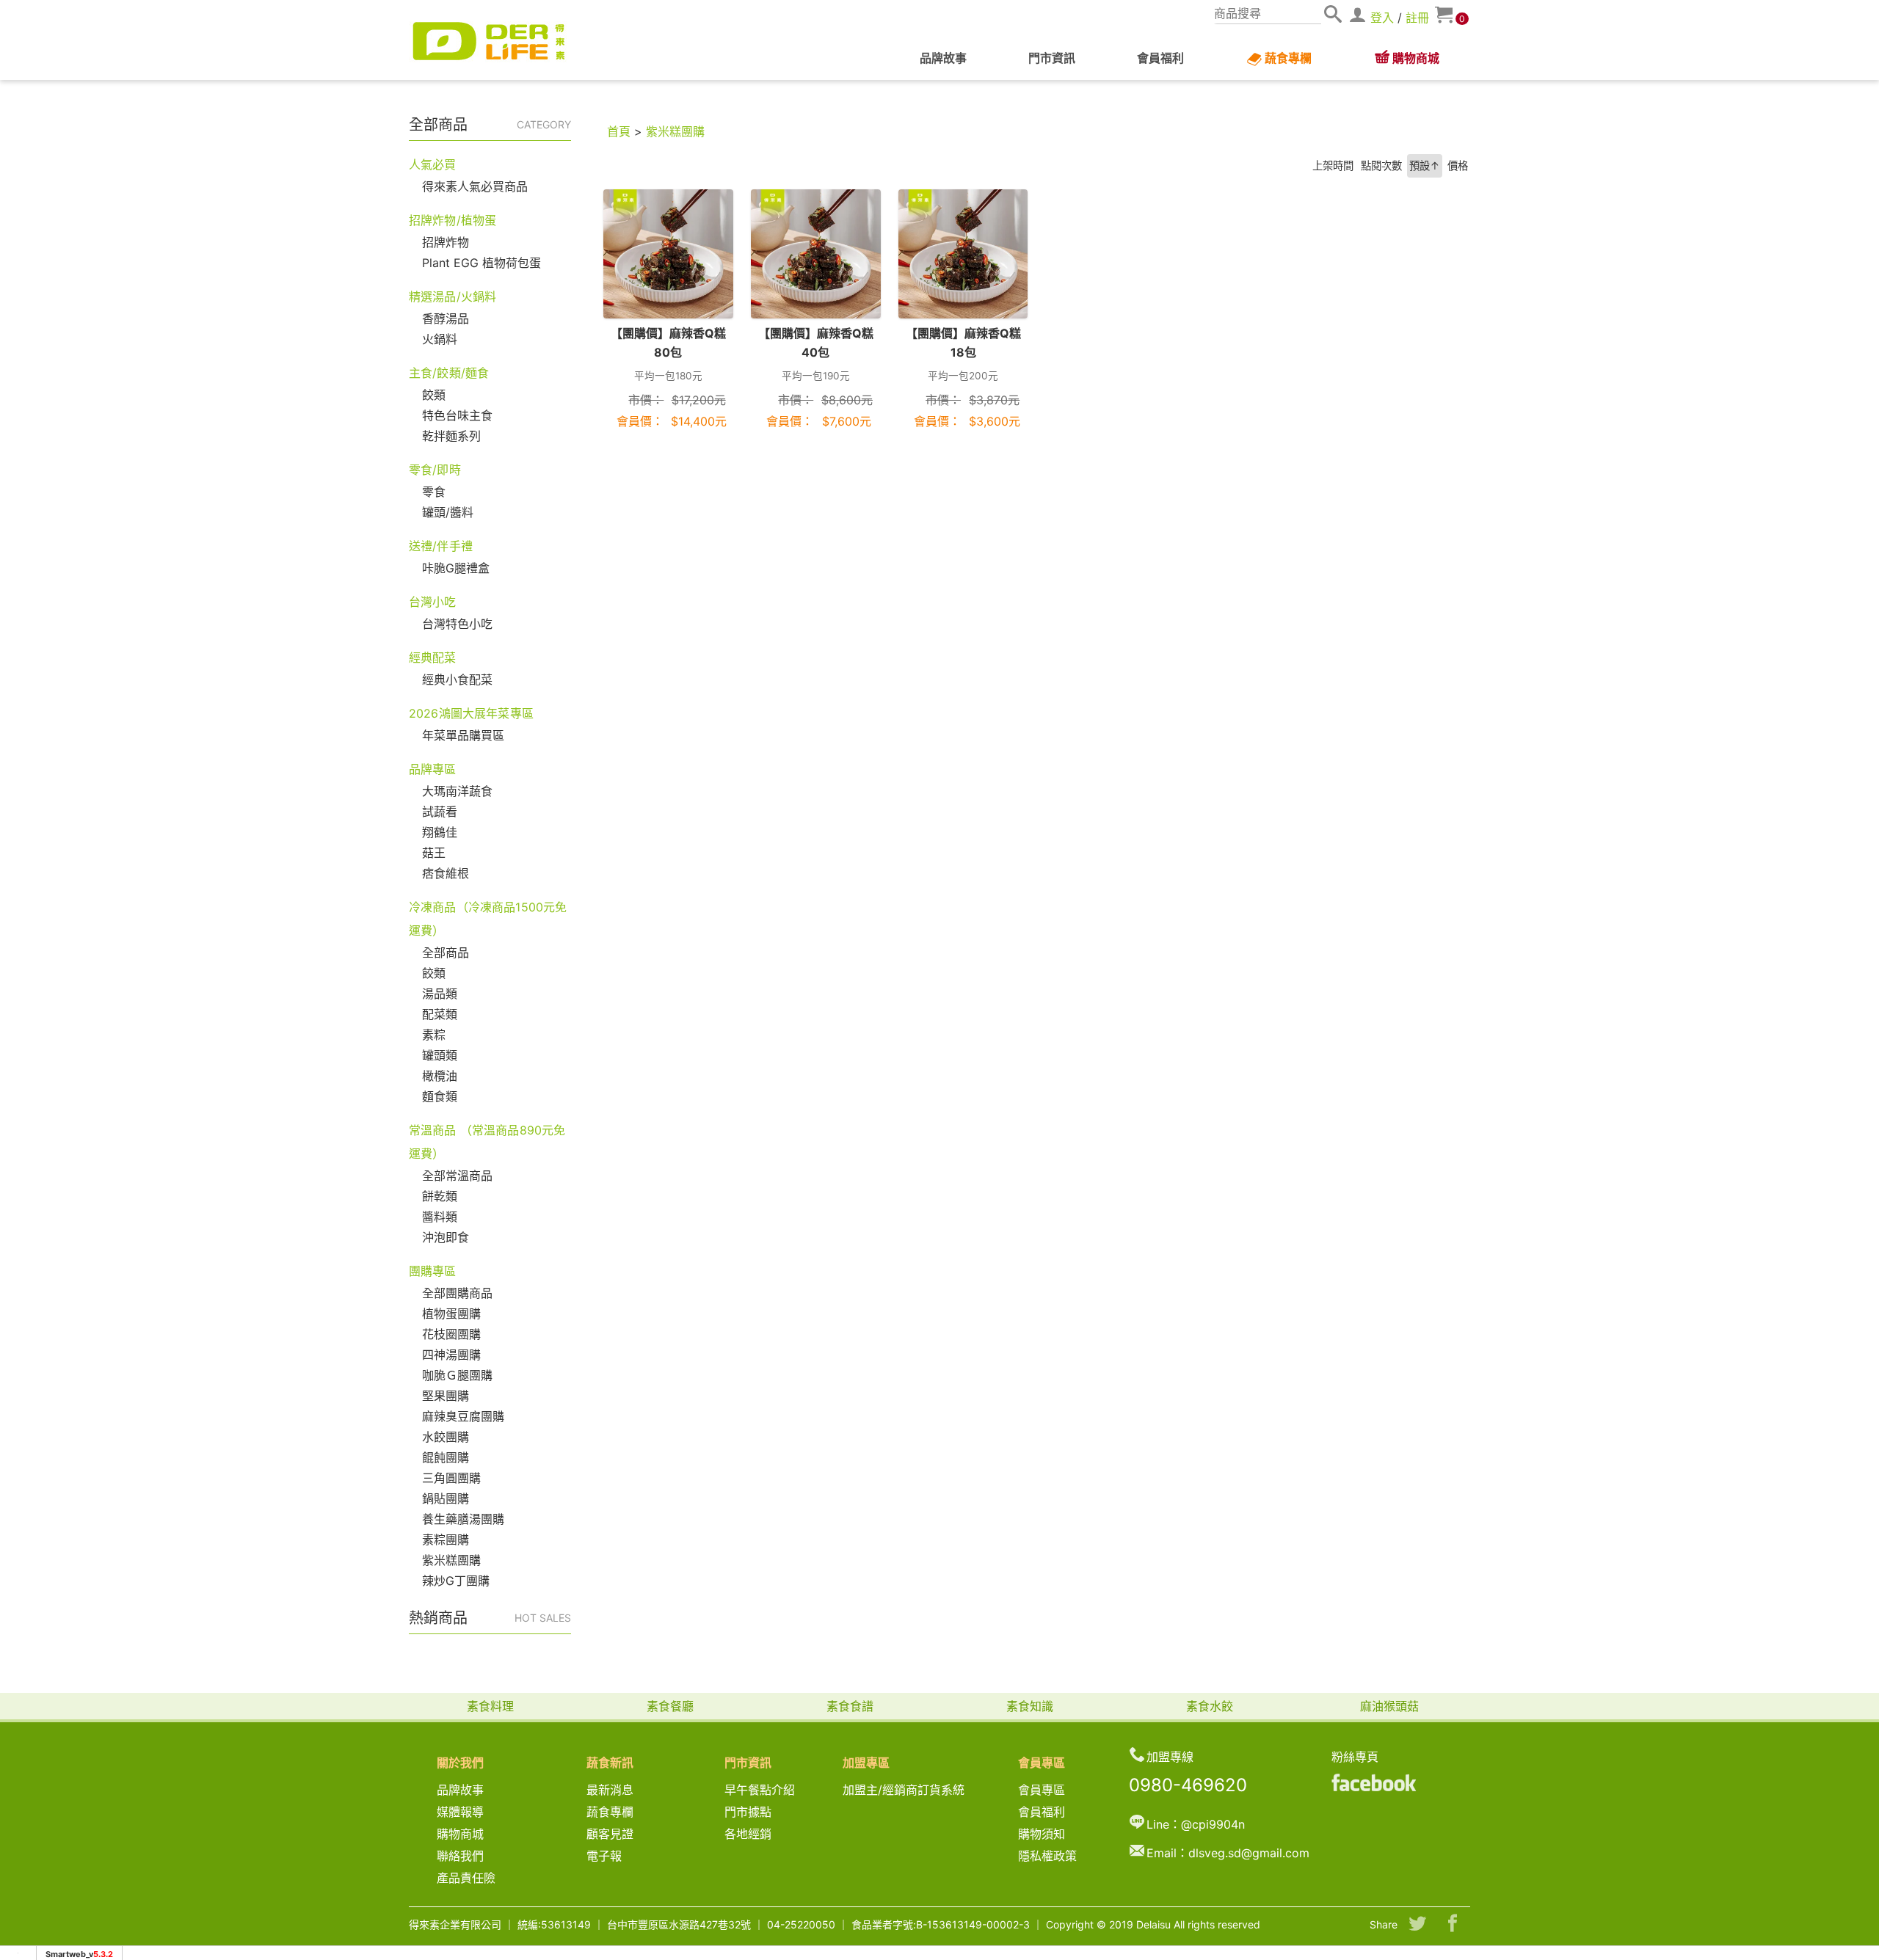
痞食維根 (446, 873)
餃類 (434, 395)
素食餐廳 (670, 1706)
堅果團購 (446, 1396)
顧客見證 (610, 1834)
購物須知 (1042, 1834)
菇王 (434, 853)
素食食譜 (850, 1706)
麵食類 (440, 1096)
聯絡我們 (460, 1856)
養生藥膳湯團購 (463, 1519)
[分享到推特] (1417, 1925)
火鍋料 (440, 339)
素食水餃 (1210, 1706)
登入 (1382, 18)
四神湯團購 (451, 1355)
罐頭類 (440, 1055)
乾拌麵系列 (451, 436)
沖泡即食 (446, 1237)
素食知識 (1030, 1706)
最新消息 (616, 1790)
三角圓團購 (451, 1478)
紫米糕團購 (451, 1560)
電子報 (604, 1856)
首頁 (619, 131)
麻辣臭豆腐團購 (463, 1416)
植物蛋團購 (451, 1314)
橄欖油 (440, 1076)
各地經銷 (748, 1834)
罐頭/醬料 (448, 512)
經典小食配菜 (457, 680)
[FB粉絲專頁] (1374, 1782)
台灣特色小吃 (457, 624)
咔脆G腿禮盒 (456, 568)
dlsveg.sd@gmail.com (1249, 1853)
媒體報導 (460, 1812)
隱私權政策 (1047, 1856)
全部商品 (446, 952)
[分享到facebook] (1453, 1925)
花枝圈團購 (451, 1334)
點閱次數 (1381, 165)
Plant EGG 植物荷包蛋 (481, 263)
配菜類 (440, 1014)
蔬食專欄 (1288, 58)
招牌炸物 (446, 242)
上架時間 (1333, 165)
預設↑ (1425, 165)
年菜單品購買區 (463, 735)
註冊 (1417, 18)
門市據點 (748, 1812)
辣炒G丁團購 (456, 1581)
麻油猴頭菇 (1389, 1706)
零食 (434, 492)
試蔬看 (440, 812)
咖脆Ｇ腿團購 (457, 1375)
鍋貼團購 (446, 1498)
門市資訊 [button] (1052, 58)
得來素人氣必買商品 (475, 186)
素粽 (434, 1035)
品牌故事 (943, 58)
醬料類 (440, 1217)
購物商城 (1416, 58)
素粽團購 (446, 1540)
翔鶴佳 (440, 832)
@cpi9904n (1213, 1824)
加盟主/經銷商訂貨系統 (904, 1790)
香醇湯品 (446, 318)
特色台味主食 (457, 415)
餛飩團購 (446, 1457)
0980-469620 (1188, 1785)
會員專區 (1042, 1790)
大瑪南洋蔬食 (457, 791)
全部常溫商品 (457, 1176)
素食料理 (490, 1706)
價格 (1458, 165)
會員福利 (1160, 58)
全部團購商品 (457, 1293)
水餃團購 (446, 1437)
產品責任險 (466, 1878)
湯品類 (440, 994)
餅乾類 (440, 1196)
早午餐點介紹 (760, 1790)
